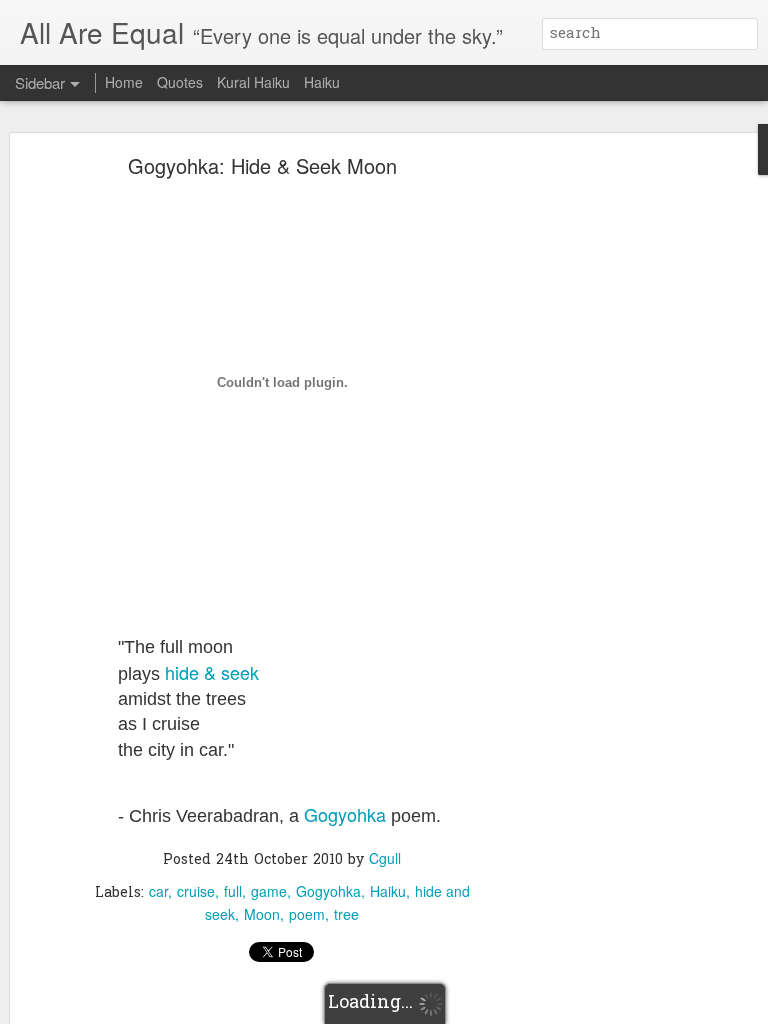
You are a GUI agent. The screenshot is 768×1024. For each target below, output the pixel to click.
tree (346, 914)
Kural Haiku (253, 82)
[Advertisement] (596, 476)
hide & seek (212, 672)
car (158, 891)
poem (307, 914)
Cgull (385, 858)
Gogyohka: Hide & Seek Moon (262, 165)
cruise (196, 891)
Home (124, 82)
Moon (262, 914)
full (233, 891)
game (269, 891)
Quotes (180, 82)
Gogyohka (345, 814)
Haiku (388, 891)
